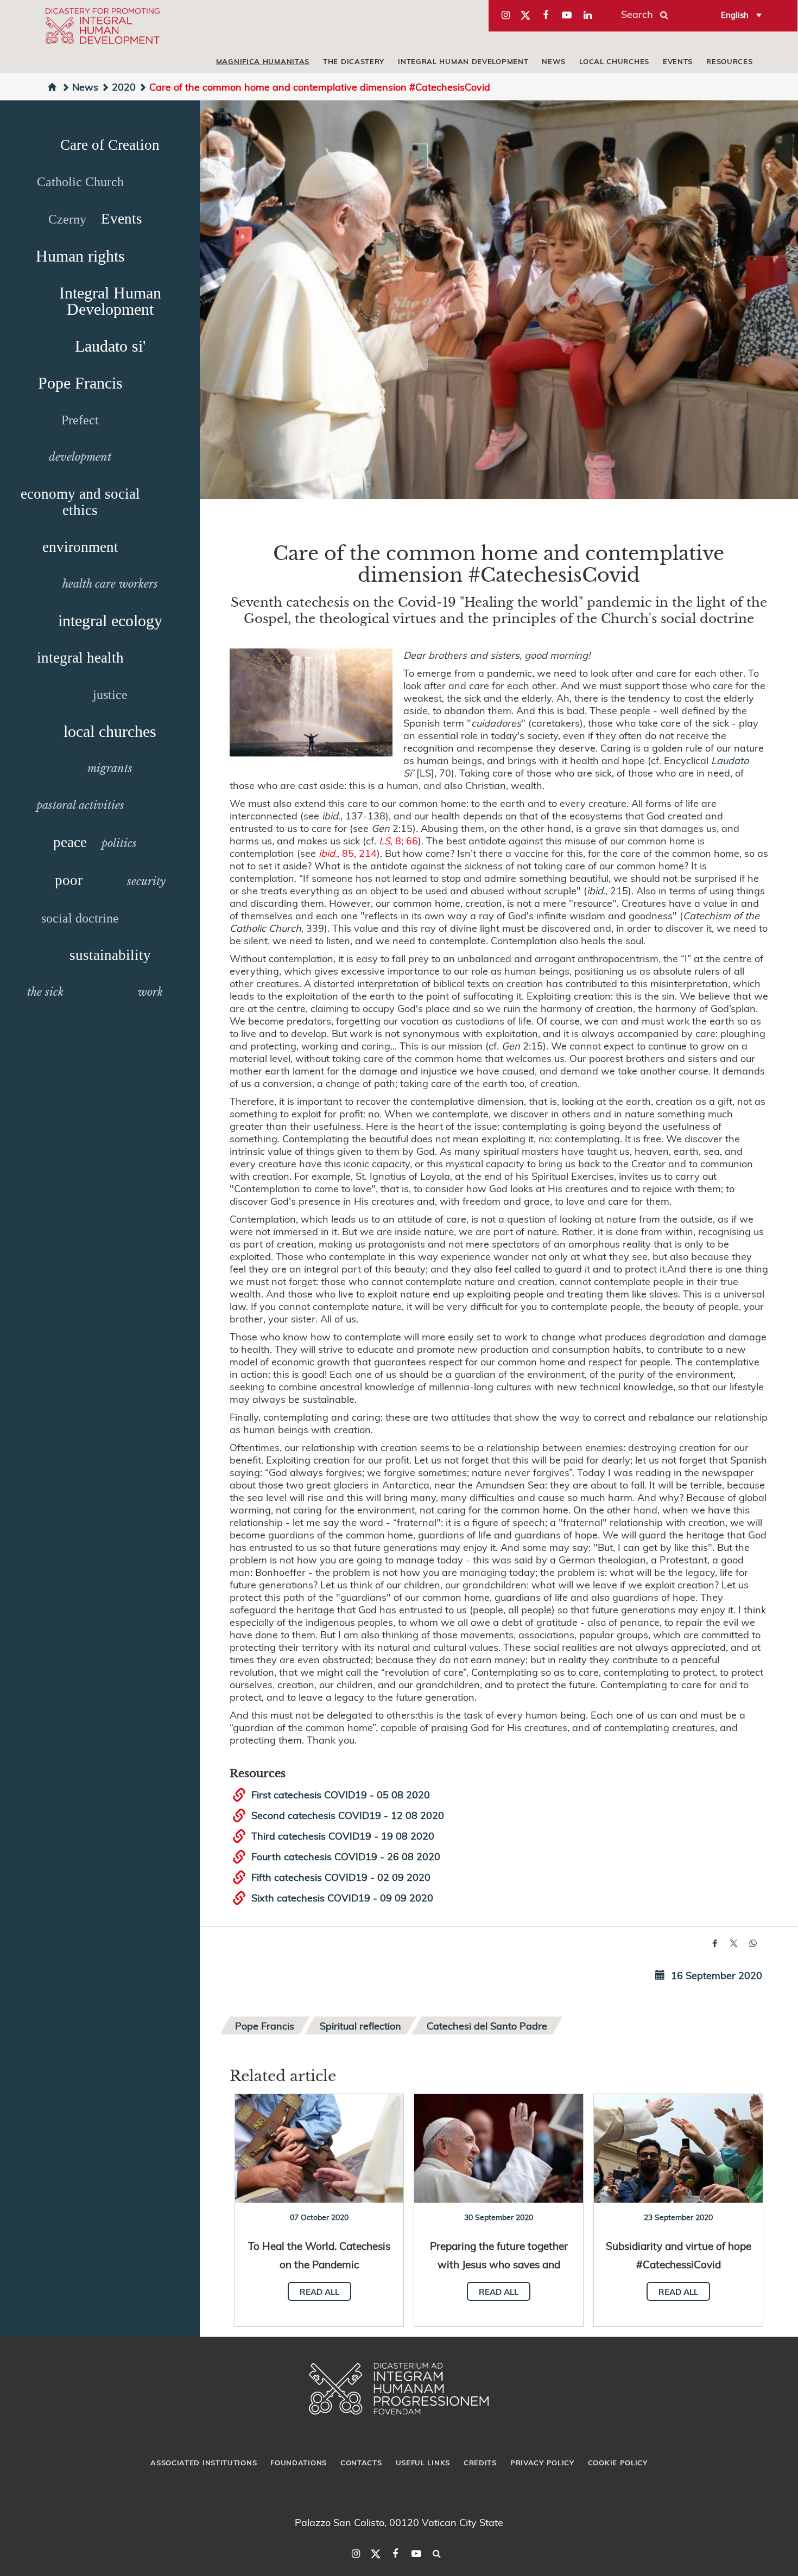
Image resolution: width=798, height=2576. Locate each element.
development (80, 457)
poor (69, 880)
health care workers (110, 584)
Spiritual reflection (360, 2025)
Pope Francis (80, 383)
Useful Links (423, 2463)
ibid (330, 815)
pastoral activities (80, 805)
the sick (45, 992)
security (146, 881)
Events (678, 61)
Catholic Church (80, 182)
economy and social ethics (80, 502)
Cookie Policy (618, 2463)
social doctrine (80, 918)
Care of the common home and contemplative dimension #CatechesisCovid (320, 87)
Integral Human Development (463, 61)
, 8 (390, 840)
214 (368, 853)
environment (80, 547)
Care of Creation (110, 145)
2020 (124, 87)
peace (70, 842)
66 (412, 840)
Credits (480, 2463)
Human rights (80, 256)
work (150, 992)
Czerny (67, 219)
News (554, 61)
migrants (110, 768)
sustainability (110, 955)
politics (119, 843)
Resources (729, 61)
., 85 (336, 853)
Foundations (299, 2463)
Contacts (361, 2463)
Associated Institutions (204, 2463)
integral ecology (110, 621)
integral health (80, 658)
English (735, 15)
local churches (614, 61)
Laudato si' (110, 346)
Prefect (80, 420)
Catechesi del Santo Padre (487, 2025)
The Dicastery (354, 61)
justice (110, 695)
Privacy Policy (542, 2463)
